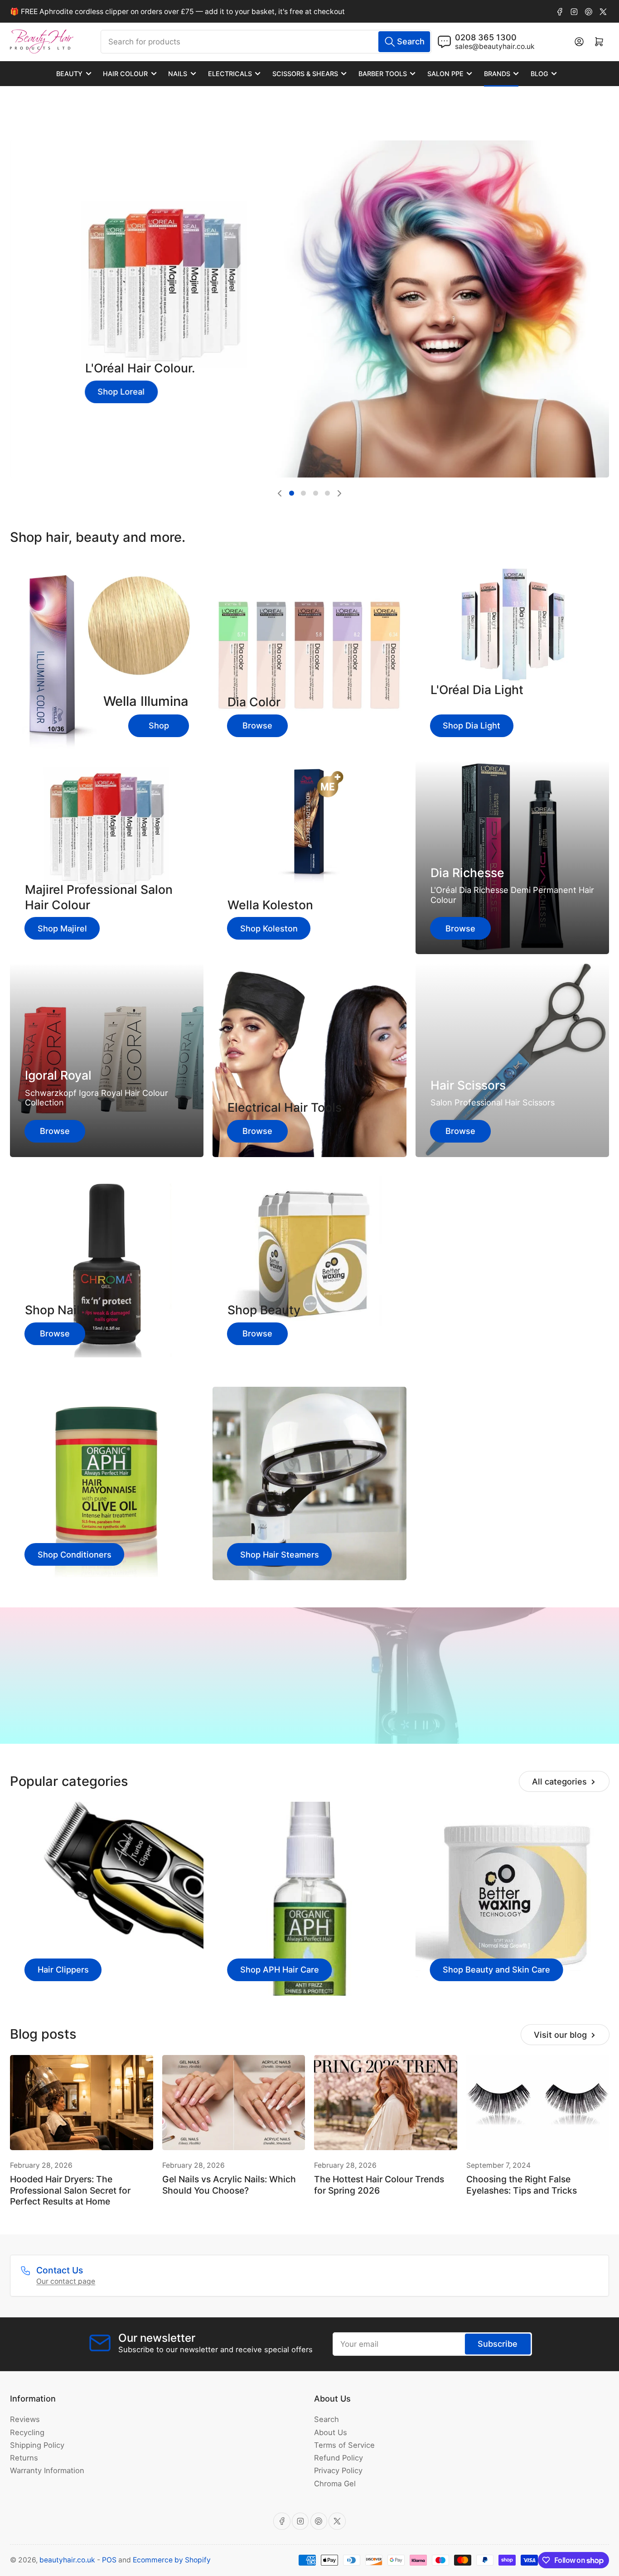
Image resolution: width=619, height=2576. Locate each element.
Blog (539, 74)
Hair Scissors (468, 1085)
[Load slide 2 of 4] (304, 493)
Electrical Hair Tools (285, 1107)
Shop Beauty (264, 1310)
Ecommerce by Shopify (172, 2560)
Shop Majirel (62, 928)
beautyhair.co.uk (67, 2560)
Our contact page (66, 2281)
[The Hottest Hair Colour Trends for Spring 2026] (386, 2103)
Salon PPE (445, 74)
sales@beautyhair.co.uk (495, 46)
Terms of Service (344, 2445)
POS (109, 2560)
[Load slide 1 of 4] (291, 493)
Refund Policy (339, 2458)
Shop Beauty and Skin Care (496, 1969)
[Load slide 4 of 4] (327, 493)
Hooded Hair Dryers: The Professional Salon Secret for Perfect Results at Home (70, 2190)
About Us (331, 2432)
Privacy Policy (338, 2470)
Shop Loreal (121, 391)
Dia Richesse (467, 873)
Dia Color (254, 702)
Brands (497, 74)
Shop (159, 725)
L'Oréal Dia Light (477, 690)
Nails (178, 74)
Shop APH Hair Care (280, 1969)
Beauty (69, 74)
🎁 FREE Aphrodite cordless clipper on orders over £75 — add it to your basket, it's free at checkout (177, 12)
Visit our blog (560, 2035)
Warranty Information (47, 2470)
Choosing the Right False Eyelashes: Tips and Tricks (522, 2185)
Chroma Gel (335, 2484)
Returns (24, 2458)
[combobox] (266, 42)
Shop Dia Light (472, 725)
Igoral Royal (58, 1075)
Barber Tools (383, 74)
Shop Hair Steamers (280, 1554)
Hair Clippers (63, 1969)
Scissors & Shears (305, 74)
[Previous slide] (280, 493)
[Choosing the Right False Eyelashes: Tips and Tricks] (538, 2103)
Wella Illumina (146, 701)
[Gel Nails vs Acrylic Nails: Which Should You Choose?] (234, 2103)
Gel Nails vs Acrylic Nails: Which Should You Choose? (229, 2185)
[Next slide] (339, 493)
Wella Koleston (270, 905)
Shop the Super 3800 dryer (310, 1705)
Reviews (25, 2419)
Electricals (230, 74)
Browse (257, 725)
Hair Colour (125, 74)
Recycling (27, 2432)
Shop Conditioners (75, 1554)
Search (326, 2419)
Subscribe (498, 2344)
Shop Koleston (269, 928)
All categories (559, 1781)
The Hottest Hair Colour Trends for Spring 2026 (379, 2185)
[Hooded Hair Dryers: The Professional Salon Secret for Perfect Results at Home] (82, 2103)
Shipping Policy (37, 2445)
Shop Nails (56, 1310)
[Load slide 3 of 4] (315, 493)
